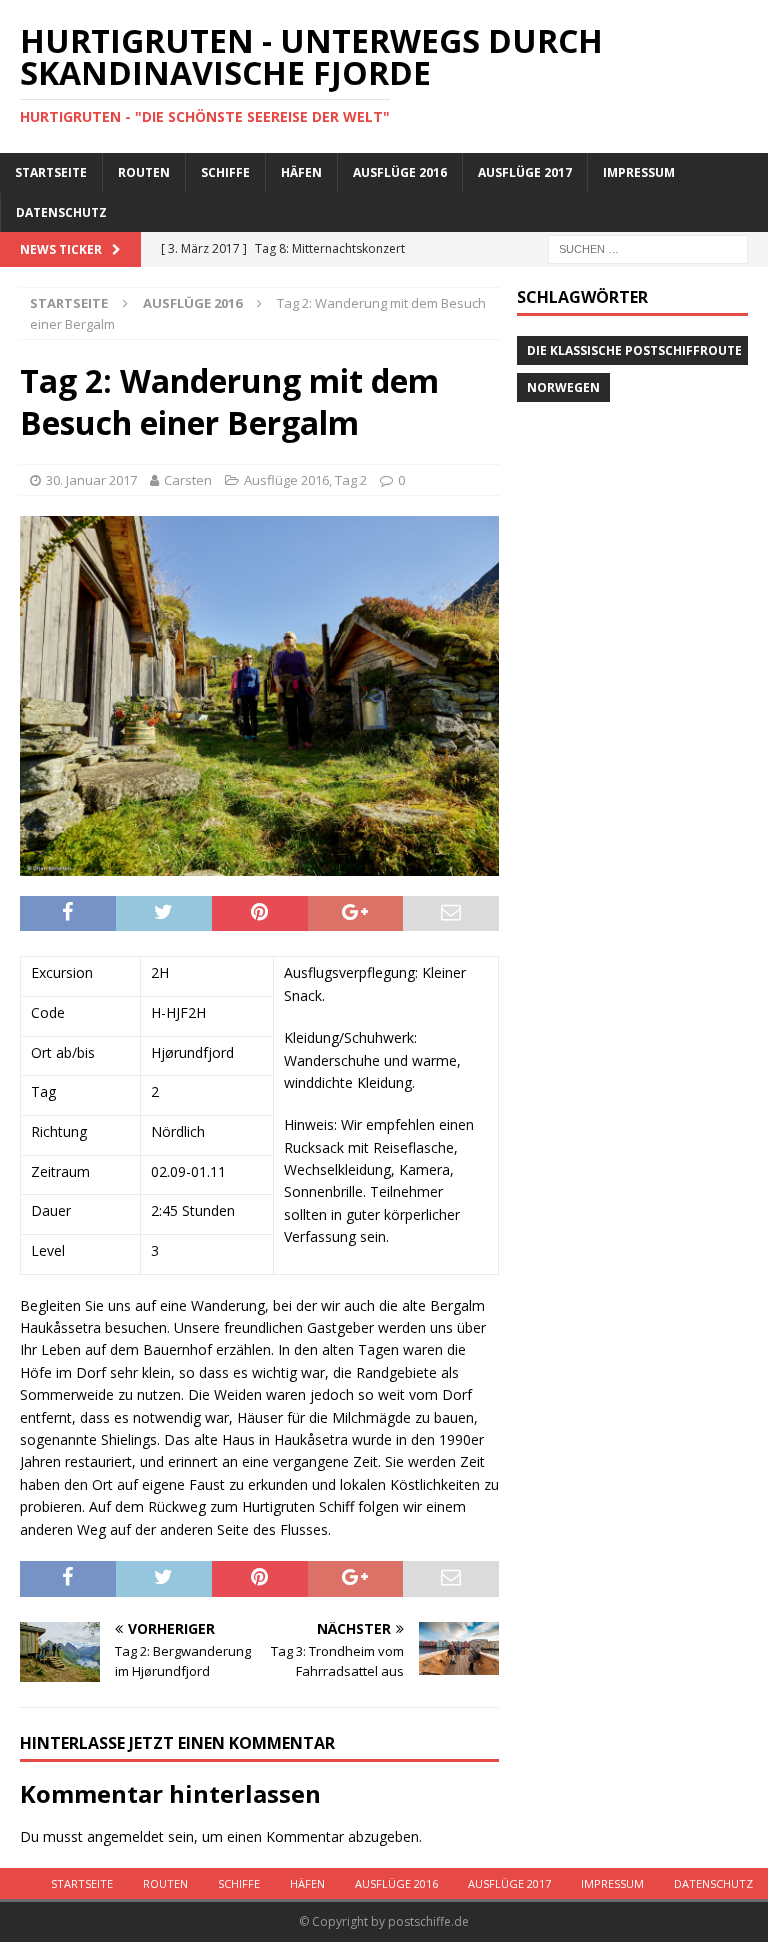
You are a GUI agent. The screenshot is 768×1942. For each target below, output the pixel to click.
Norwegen (563, 387)
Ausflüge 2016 (400, 172)
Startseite (51, 172)
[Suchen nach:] (648, 247)
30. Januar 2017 (91, 480)
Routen (144, 172)
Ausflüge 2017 (525, 172)
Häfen (301, 172)
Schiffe (225, 172)
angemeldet (125, 1836)
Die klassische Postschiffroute (634, 350)
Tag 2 (351, 480)
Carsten (188, 480)
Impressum (639, 172)
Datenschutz (61, 212)
